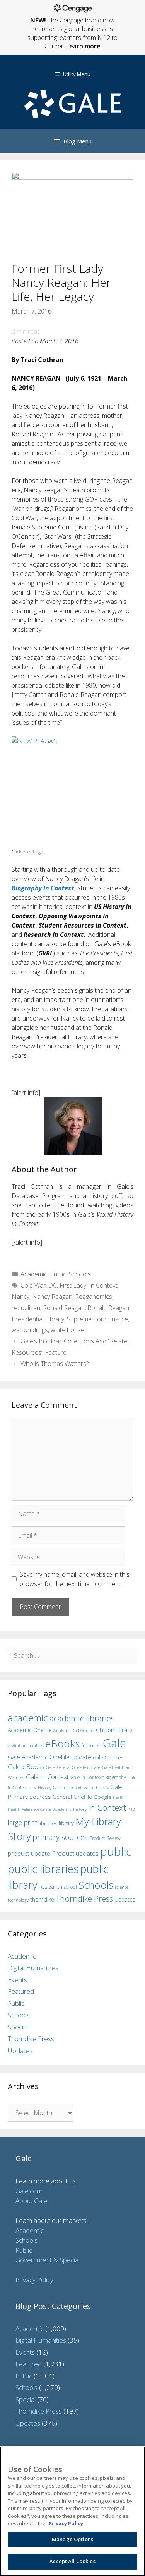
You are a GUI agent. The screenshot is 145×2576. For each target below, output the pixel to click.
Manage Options (72, 2539)
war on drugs (30, 1330)
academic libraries (82, 1718)
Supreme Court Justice (97, 1319)
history (80, 1809)
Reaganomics (94, 1297)
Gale (114, 1743)
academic (28, 1718)
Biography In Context (43, 888)
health (119, 1797)
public (116, 1852)
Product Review (105, 1838)
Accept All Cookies (72, 2561)
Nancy (20, 1297)
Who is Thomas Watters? (55, 1364)
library (66, 1823)
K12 (131, 1809)
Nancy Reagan (52, 1297)
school (70, 1887)
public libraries (43, 1869)
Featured (21, 1991)
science (122, 1887)
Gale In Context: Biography (98, 1777)
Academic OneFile (30, 1730)
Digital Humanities (33, 1968)
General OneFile (72, 1797)
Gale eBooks (26, 1766)
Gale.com (29, 2191)
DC (53, 1285)
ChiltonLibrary (114, 1730)
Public (58, 1274)
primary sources (60, 1837)
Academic (34, 1274)
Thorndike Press (84, 1898)
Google (102, 1797)
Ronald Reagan (64, 1308)
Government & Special (48, 2260)
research (50, 1886)
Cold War (33, 1285)
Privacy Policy (34, 2280)
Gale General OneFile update (73, 1767)
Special (18, 2027)
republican (26, 1308)
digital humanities (26, 1746)
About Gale (31, 2201)
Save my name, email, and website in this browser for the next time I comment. (75, 1579)
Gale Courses (108, 1757)
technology (18, 1900)
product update (29, 1854)
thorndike (42, 1899)
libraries (48, 1823)
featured (91, 1745)
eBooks (62, 1743)
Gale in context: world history (81, 1787)
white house (67, 1330)
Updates (125, 1899)
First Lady (73, 1285)
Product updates (75, 1854)
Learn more (83, 46)
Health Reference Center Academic (40, 1809)
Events (17, 1980)
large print (22, 1823)
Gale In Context (47, 1777)
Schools (80, 1274)
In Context (103, 1285)
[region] (72, 2511)
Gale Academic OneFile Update (49, 1757)
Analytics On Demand (74, 1730)
